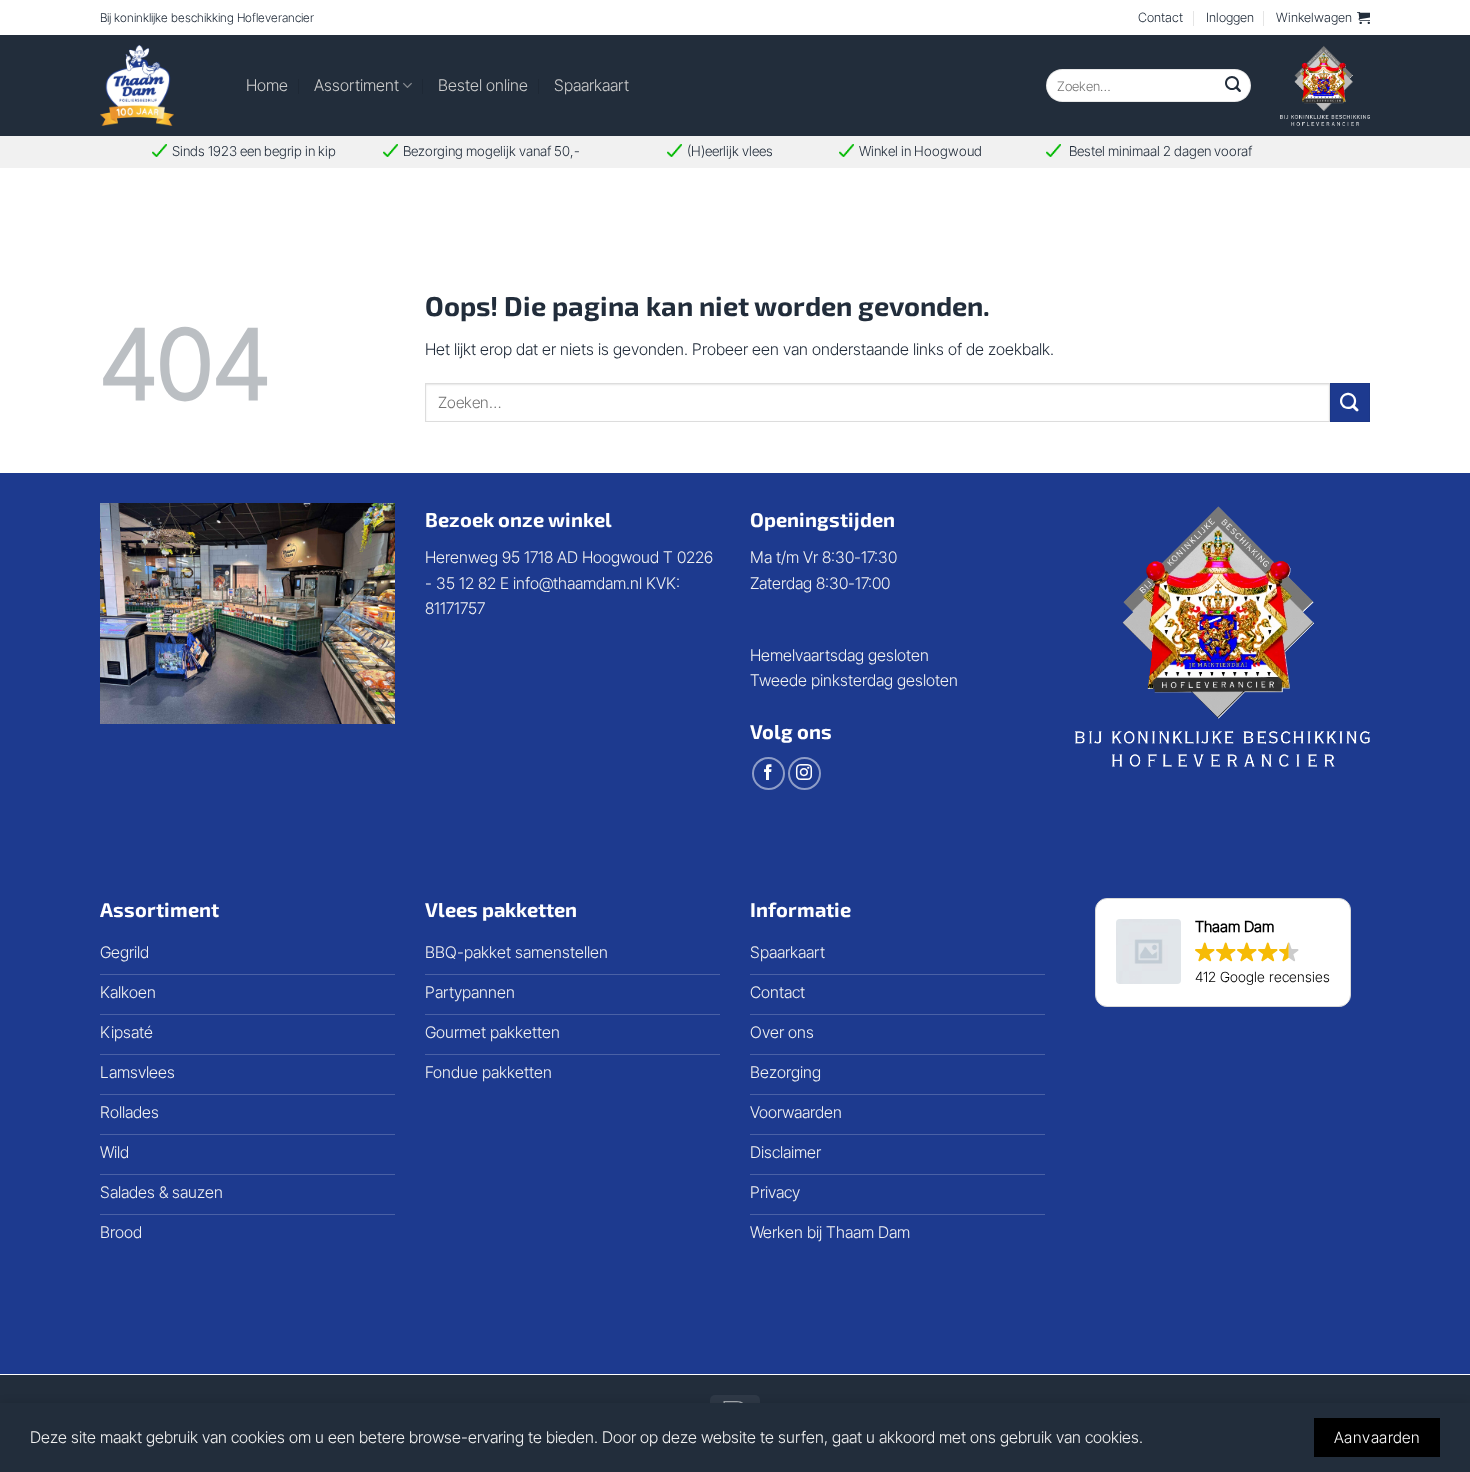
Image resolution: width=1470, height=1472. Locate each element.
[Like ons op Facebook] (768, 773)
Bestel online (483, 85)
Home (267, 85)
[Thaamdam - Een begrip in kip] (158, 85)
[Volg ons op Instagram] (804, 773)
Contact (1160, 17)
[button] (1323, 18)
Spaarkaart (591, 85)
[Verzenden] (1233, 86)
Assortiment (356, 85)
